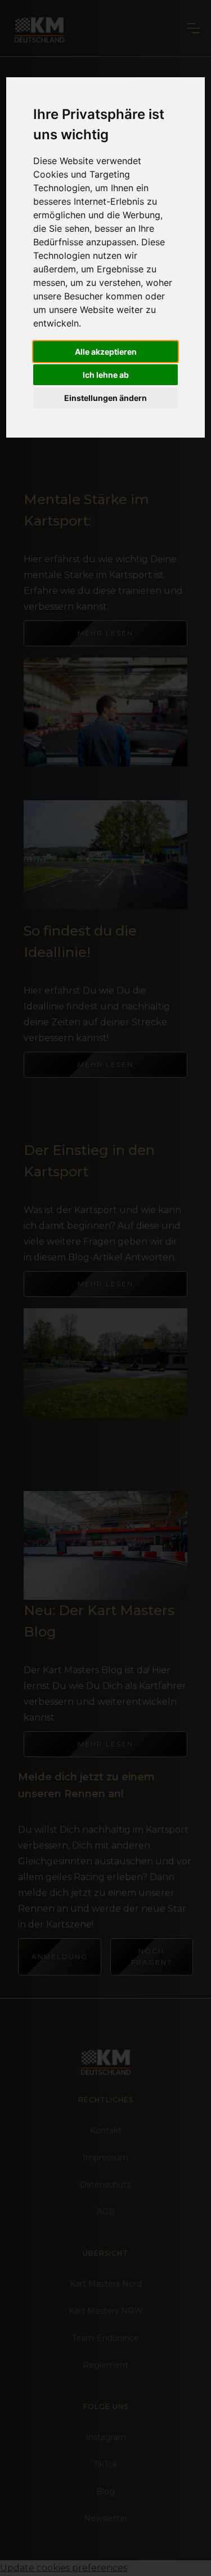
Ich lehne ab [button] (106, 375)
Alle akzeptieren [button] (106, 352)
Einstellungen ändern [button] (105, 398)
